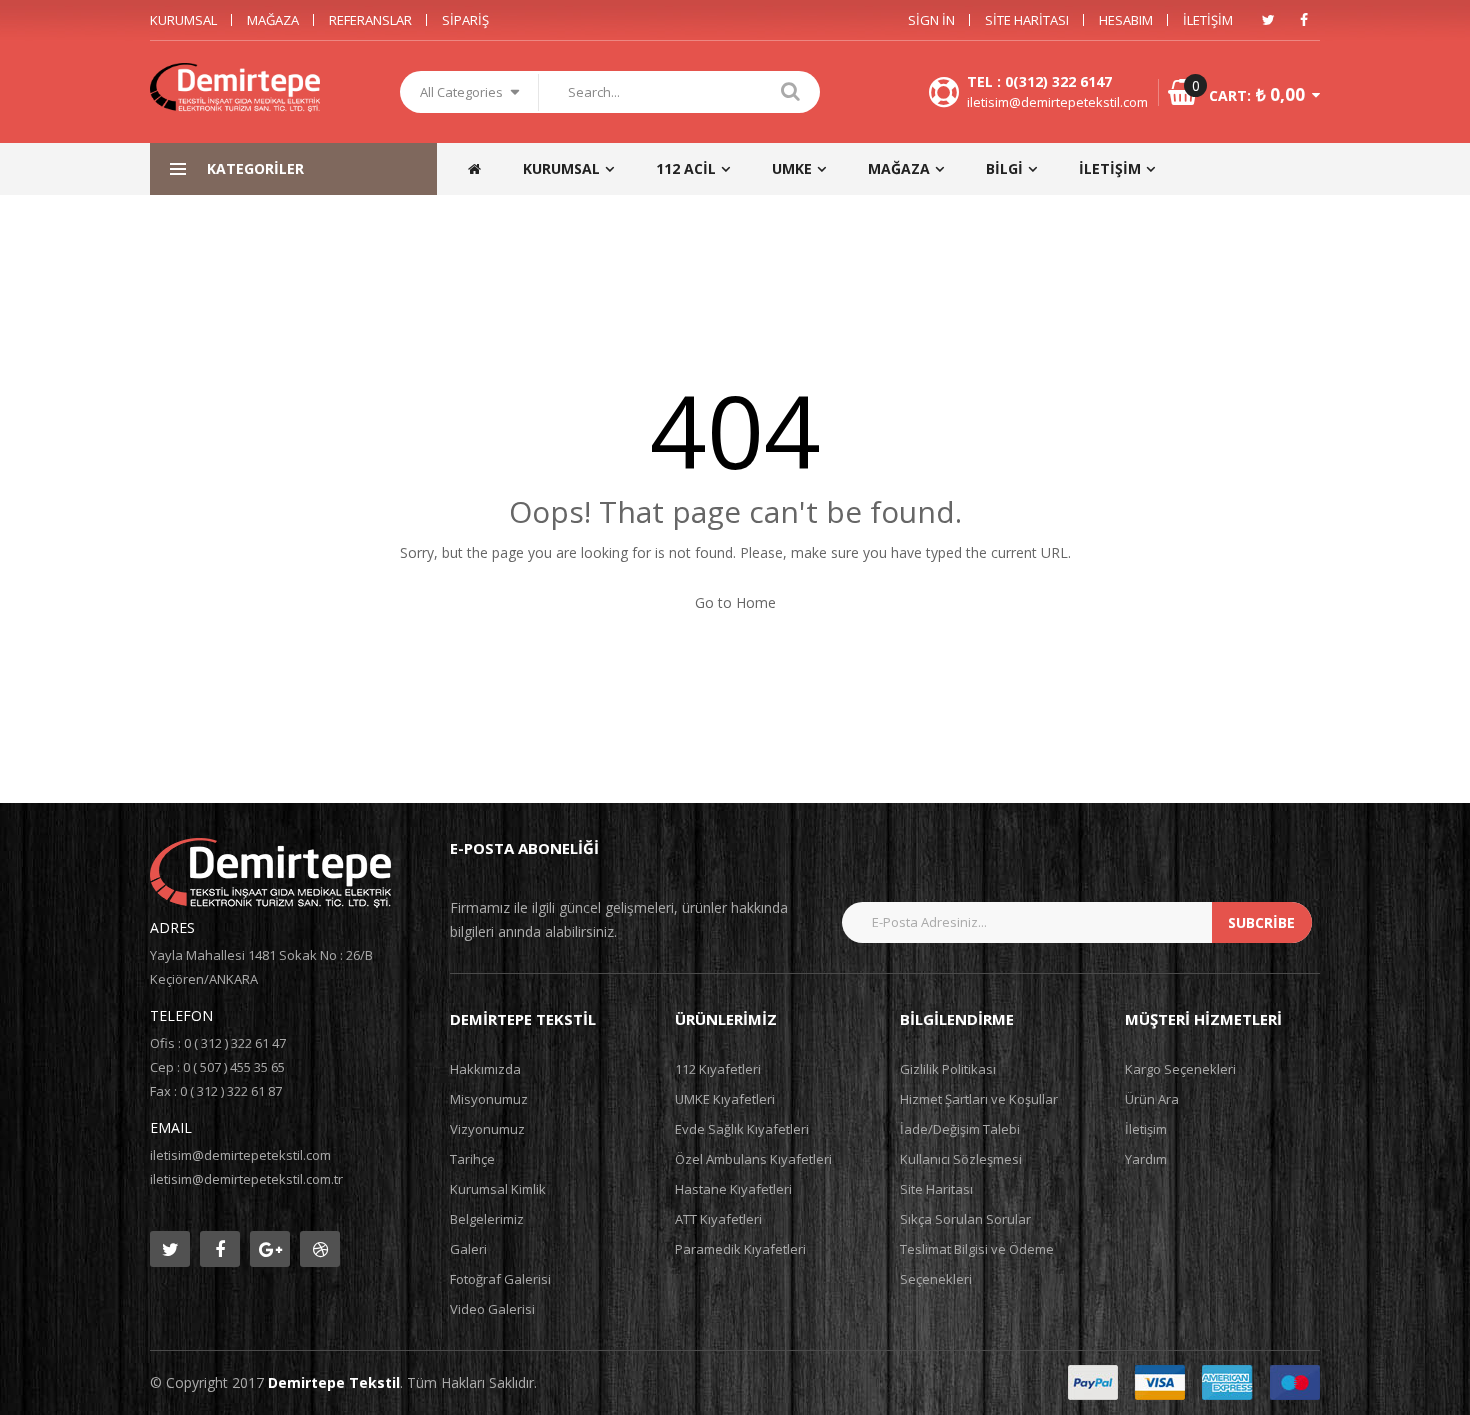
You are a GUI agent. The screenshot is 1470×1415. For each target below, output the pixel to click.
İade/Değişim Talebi (960, 1129)
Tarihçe (472, 1159)
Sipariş (465, 20)
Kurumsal (183, 20)
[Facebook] (1304, 20)
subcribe (1261, 922)
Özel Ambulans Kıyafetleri (753, 1159)
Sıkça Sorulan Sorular (965, 1219)
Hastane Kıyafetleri (733, 1189)
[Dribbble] (320, 1249)
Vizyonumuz (487, 1129)
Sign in (931, 20)
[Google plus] (270, 1249)
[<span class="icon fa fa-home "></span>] (484, 169)
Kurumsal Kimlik (498, 1189)
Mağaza (273, 20)
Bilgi (1004, 168)
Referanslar (370, 20)
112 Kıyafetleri (718, 1069)
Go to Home (735, 602)
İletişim (1208, 20)
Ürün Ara (1152, 1099)
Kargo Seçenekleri (1180, 1069)
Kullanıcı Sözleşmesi (961, 1159)
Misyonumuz (489, 1099)
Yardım (1146, 1159)
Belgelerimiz (487, 1219)
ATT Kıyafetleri (718, 1219)
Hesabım (1126, 20)
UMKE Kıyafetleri (725, 1099)
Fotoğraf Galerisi (500, 1279)
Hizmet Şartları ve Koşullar (979, 1099)
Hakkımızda (485, 1069)
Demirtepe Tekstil (334, 1382)
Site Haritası (1027, 20)
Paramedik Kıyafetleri (740, 1249)
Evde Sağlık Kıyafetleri (742, 1129)
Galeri (468, 1249)
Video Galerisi (492, 1309)
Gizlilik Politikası (948, 1069)
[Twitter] (1268, 20)
